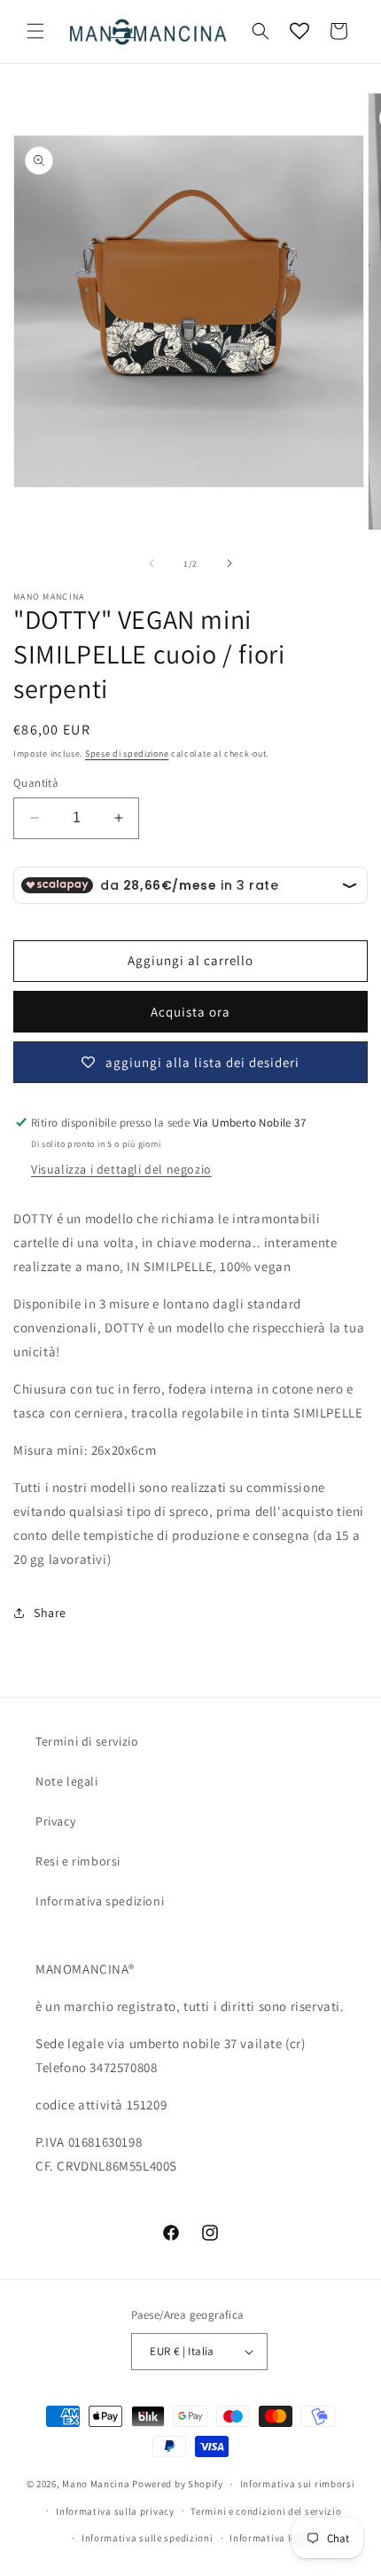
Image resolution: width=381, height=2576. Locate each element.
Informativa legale (273, 2538)
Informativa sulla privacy (115, 2511)
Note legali (67, 1781)
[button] (35, 31)
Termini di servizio (87, 1741)
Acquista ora (190, 1012)
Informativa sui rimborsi (298, 2484)
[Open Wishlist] (299, 31)
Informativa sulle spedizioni (148, 2538)
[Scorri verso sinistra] (152, 563)
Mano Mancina (96, 2484)
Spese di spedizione (127, 754)
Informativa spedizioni (100, 1901)
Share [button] (50, 1613)
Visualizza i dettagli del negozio (121, 1169)
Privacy (55, 1821)
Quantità (36, 783)
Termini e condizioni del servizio (266, 2511)
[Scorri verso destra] (229, 563)
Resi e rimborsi (78, 1861)
